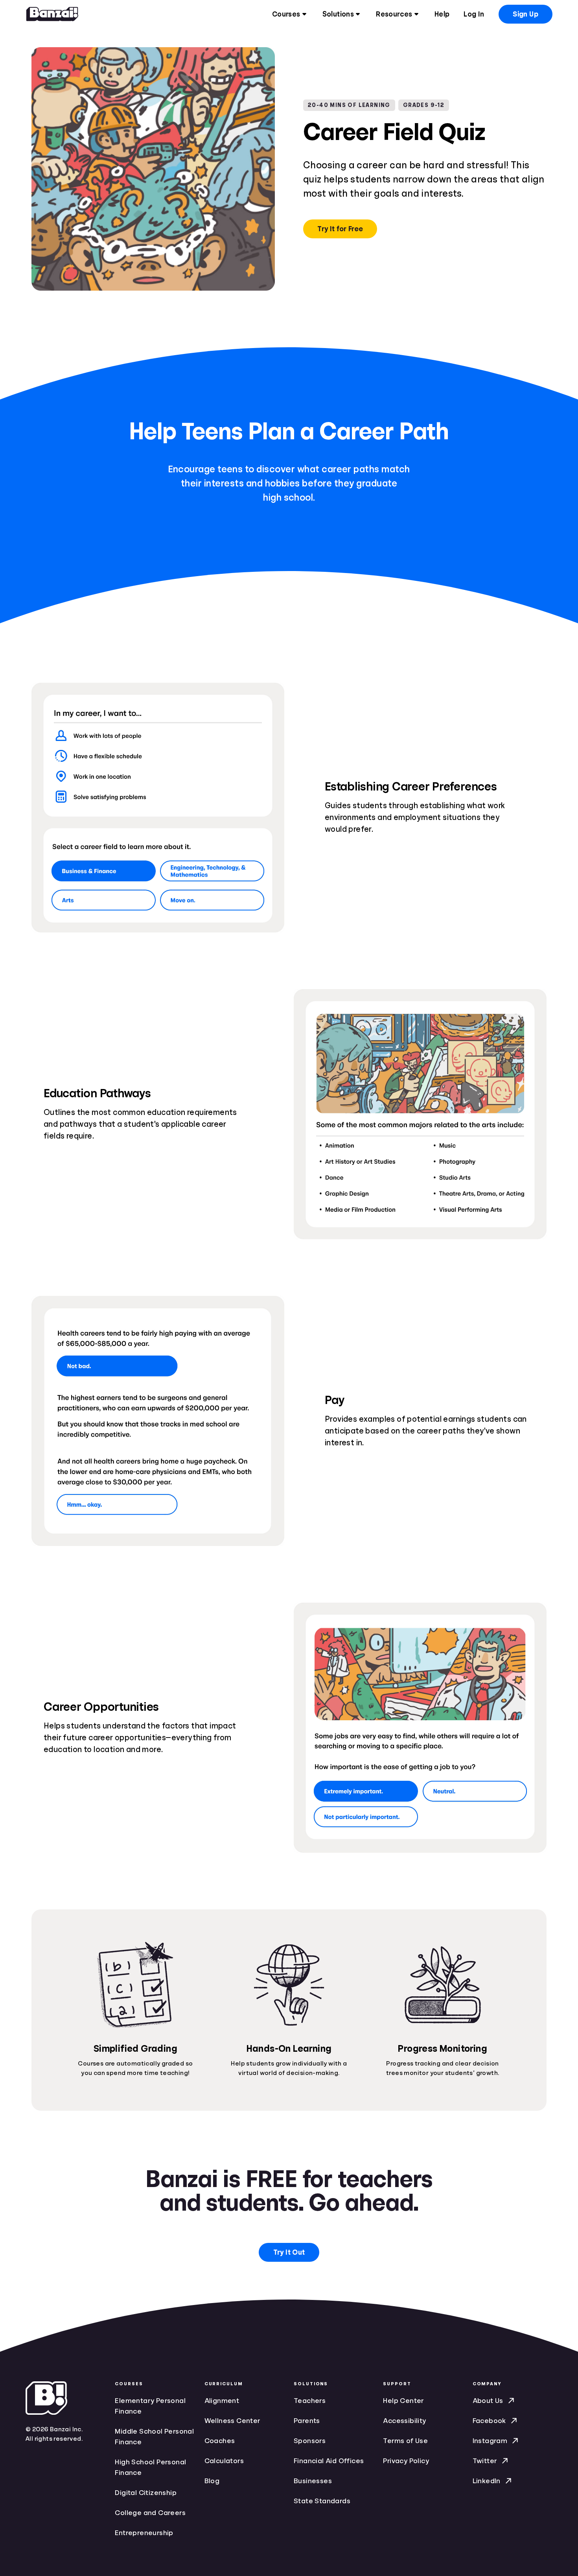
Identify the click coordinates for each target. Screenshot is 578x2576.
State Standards (322, 2501)
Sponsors (310, 2441)
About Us (488, 2401)
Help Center (403, 2401)
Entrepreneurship (144, 2533)
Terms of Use (405, 2441)
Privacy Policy (406, 2461)
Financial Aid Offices (329, 2461)
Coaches (220, 2441)
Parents (307, 2421)
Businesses (313, 2481)
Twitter (485, 2461)
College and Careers (150, 2513)
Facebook (489, 2421)
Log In (474, 14)
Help (442, 14)
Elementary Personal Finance (150, 2406)
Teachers (310, 2401)
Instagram (490, 2441)
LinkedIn (487, 2481)
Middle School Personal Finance (154, 2437)
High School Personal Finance (150, 2467)
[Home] (52, 14)
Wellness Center (233, 2421)
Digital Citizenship (146, 2493)
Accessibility (404, 2421)
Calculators (224, 2461)
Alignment (222, 2401)
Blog (212, 2481)
